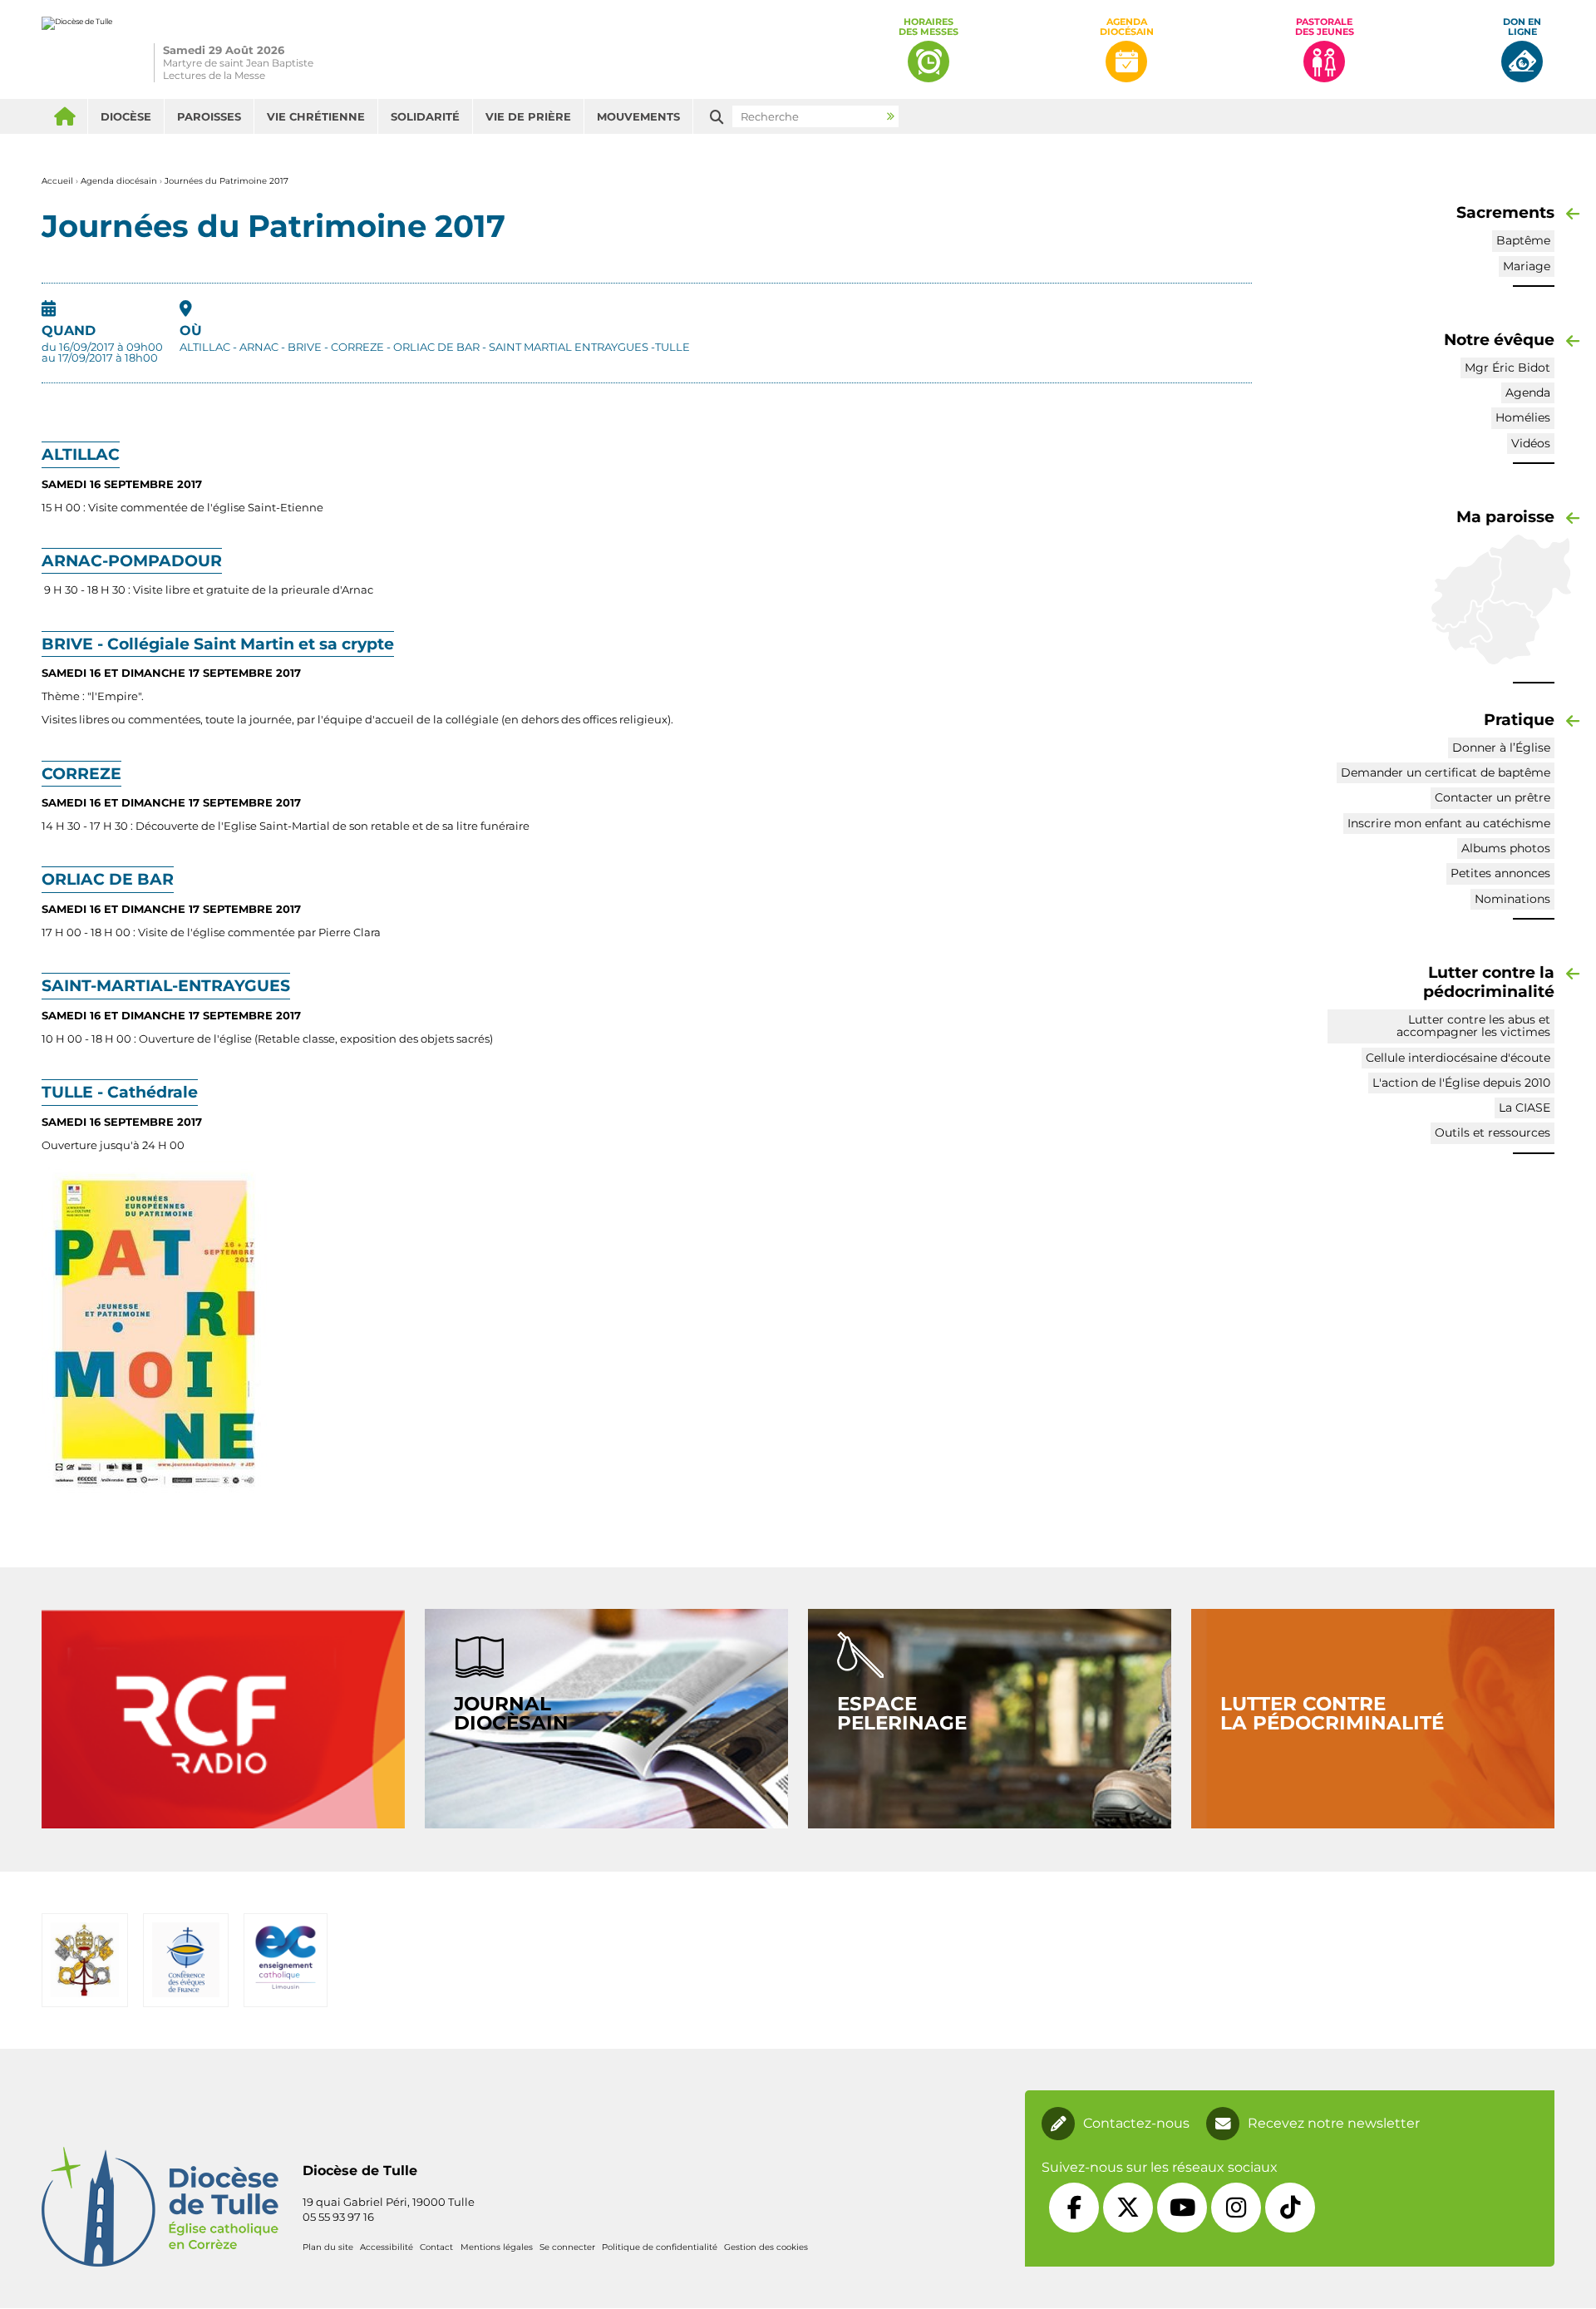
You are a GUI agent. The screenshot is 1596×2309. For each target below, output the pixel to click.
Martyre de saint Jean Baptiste (238, 63)
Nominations (1512, 899)
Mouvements (638, 116)
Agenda (1528, 392)
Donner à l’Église (1501, 747)
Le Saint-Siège (84, 1960)
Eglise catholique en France (186, 1960)
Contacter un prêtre (1493, 797)
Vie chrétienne (316, 116)
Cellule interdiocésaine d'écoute (1458, 1058)
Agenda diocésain (1127, 27)
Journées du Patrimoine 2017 (227, 181)
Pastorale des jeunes (1325, 27)
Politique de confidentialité (660, 2247)
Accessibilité (387, 2247)
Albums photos (1506, 848)
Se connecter (567, 2247)
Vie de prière (528, 116)
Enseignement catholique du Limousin (286, 1960)
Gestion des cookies (766, 2247)
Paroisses (209, 116)
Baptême (1523, 240)
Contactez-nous (1136, 2124)
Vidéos (1531, 443)
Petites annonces (1500, 873)
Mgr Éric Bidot (1507, 368)
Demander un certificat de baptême (1446, 772)
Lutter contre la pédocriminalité (1332, 1713)
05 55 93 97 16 (338, 2217)
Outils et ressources (1493, 1132)
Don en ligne (1522, 27)
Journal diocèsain (511, 1713)
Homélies (1523, 417)
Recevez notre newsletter (1334, 2124)
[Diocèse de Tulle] (77, 49)
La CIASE (1525, 1108)
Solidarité (425, 116)
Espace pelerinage (902, 1713)
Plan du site (328, 2247)
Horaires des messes (929, 27)
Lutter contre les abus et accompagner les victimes (1473, 1026)
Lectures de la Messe (214, 75)
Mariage (1527, 266)
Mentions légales (497, 2247)
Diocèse (126, 116)
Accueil (64, 116)
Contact (436, 2247)
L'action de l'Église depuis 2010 (1461, 1083)
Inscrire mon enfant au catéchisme (1449, 823)
